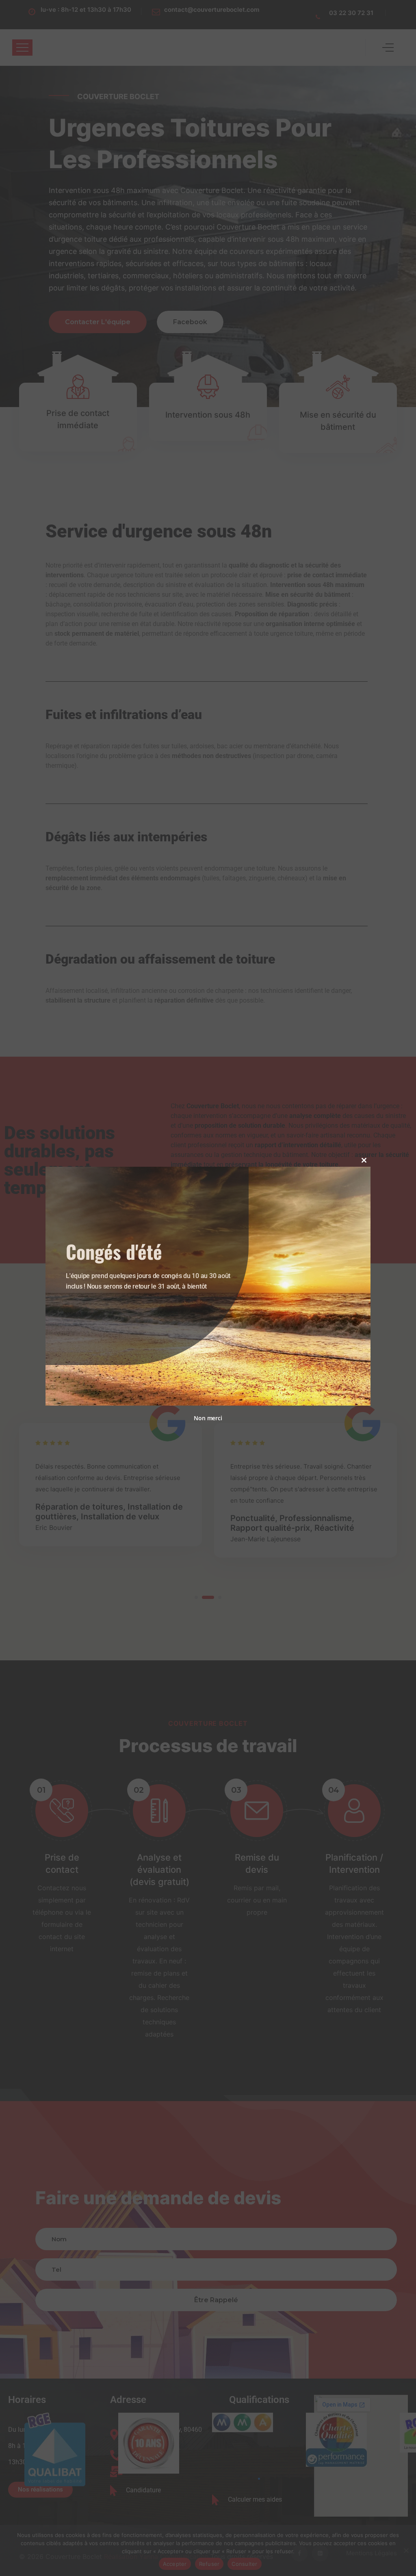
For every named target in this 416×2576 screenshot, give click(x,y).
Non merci (208, 1418)
